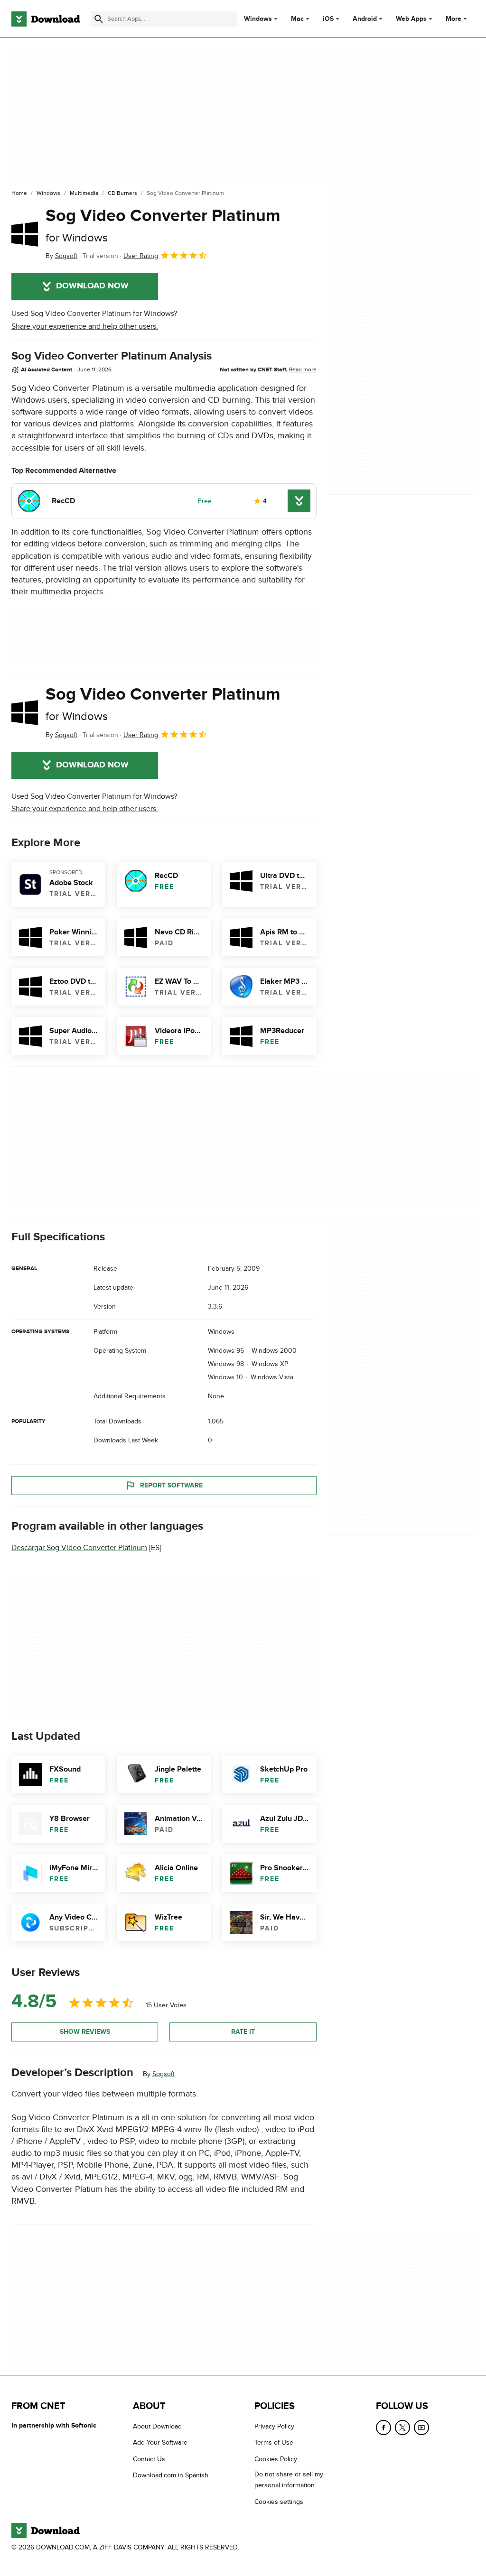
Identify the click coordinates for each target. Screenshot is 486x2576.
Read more (303, 369)
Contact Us (149, 2459)
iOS (328, 19)
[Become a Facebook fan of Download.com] (383, 2428)
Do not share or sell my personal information (289, 2480)
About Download (157, 2426)
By (61, 256)
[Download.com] (46, 19)
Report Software (171, 1485)
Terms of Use (274, 2443)
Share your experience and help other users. (85, 326)
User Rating (141, 256)
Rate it (243, 2032)
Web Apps (411, 19)
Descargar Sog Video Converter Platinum (79, 1548)
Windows (258, 19)
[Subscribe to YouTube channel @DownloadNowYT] (421, 2428)
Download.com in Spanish (171, 2476)
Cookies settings (279, 2502)
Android (365, 19)
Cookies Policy (276, 2459)
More (453, 19)
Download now (92, 286)
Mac (297, 19)
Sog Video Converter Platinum (163, 225)
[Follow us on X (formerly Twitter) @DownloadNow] (402, 2428)
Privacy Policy (274, 2426)
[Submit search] (99, 19)
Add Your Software (160, 2443)
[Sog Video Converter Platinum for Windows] (25, 234)
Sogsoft (164, 2074)
